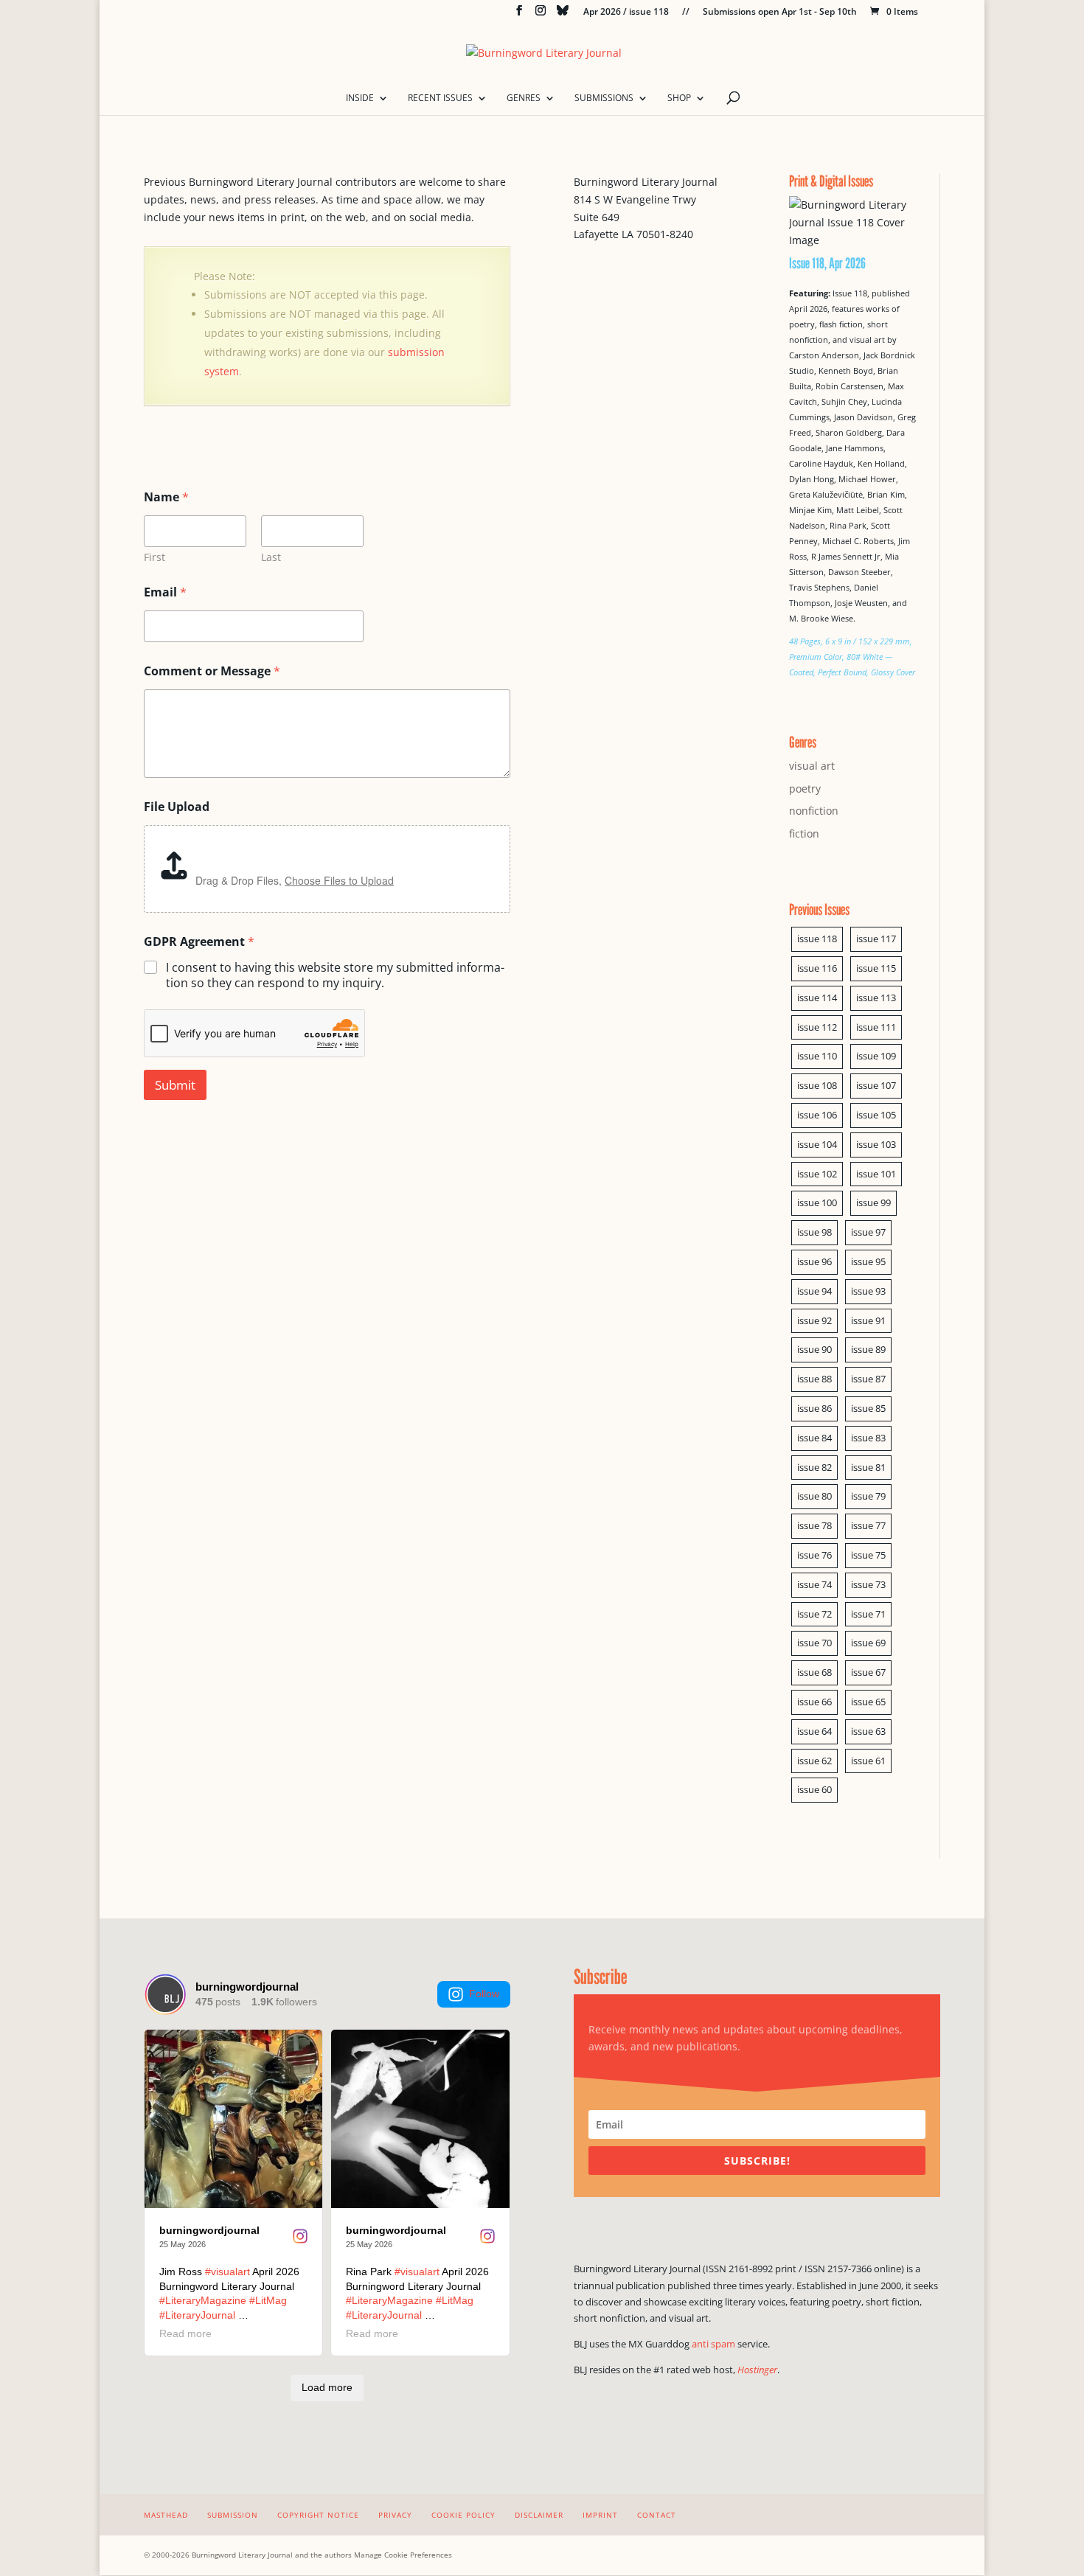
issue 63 (868, 1731)
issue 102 (817, 1174)
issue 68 (814, 1672)
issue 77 (868, 1525)
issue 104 (817, 1144)
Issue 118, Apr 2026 (827, 263)
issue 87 (868, 1379)
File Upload (177, 807)
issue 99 (873, 1202)
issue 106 (817, 1115)
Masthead (166, 2515)
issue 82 (814, 1467)
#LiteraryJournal (197, 2315)
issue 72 (814, 1614)
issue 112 (817, 1027)
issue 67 (868, 1672)
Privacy (395, 2515)
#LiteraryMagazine (203, 2300)
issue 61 (868, 1761)
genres (524, 98)
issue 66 (814, 1702)
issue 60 (814, 1789)
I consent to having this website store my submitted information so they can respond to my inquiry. (335, 975)
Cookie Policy (463, 2515)
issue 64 (814, 1731)
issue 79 (868, 1496)
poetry (805, 789)
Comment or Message (212, 671)
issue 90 (814, 1349)
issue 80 (814, 1496)
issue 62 (814, 1761)
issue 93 (868, 1291)
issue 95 (868, 1261)
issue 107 (876, 1085)
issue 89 (868, 1349)
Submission (233, 2515)
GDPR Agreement (199, 942)
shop (679, 98)
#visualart (227, 2272)
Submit (175, 1085)
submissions (604, 98)
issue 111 (876, 1027)
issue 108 (817, 1085)
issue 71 (868, 1614)
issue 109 (876, 1056)
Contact (657, 2515)
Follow (484, 1994)
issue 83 (868, 1438)
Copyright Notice (318, 2515)
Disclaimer (539, 2515)
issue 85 (868, 1408)
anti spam (713, 2344)
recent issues (440, 98)
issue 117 (876, 939)
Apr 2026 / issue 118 (626, 13)
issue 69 (868, 1643)
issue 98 (814, 1232)
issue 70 (814, 1643)
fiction (804, 833)
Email (165, 592)
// (686, 13)
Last (271, 557)
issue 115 (876, 968)
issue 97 (868, 1232)
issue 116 (817, 968)
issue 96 (814, 1261)
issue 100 (817, 1202)
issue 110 (817, 1056)
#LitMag (268, 2300)
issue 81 (868, 1467)
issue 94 (814, 1291)
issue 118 (817, 939)
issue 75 (868, 1555)
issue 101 (876, 1174)
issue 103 (876, 1144)
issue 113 (876, 998)
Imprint (600, 2515)
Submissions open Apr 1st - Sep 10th (780, 13)
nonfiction (814, 811)
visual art (812, 766)
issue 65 (868, 1702)
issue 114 (817, 998)
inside (360, 98)
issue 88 (814, 1379)
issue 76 (814, 1555)
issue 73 (868, 1584)
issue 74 (814, 1584)
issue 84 (814, 1438)
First (154, 557)
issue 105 (876, 1115)
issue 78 (814, 1525)
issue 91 (868, 1320)
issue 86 (814, 1408)
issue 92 (814, 1320)
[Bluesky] (563, 14)
